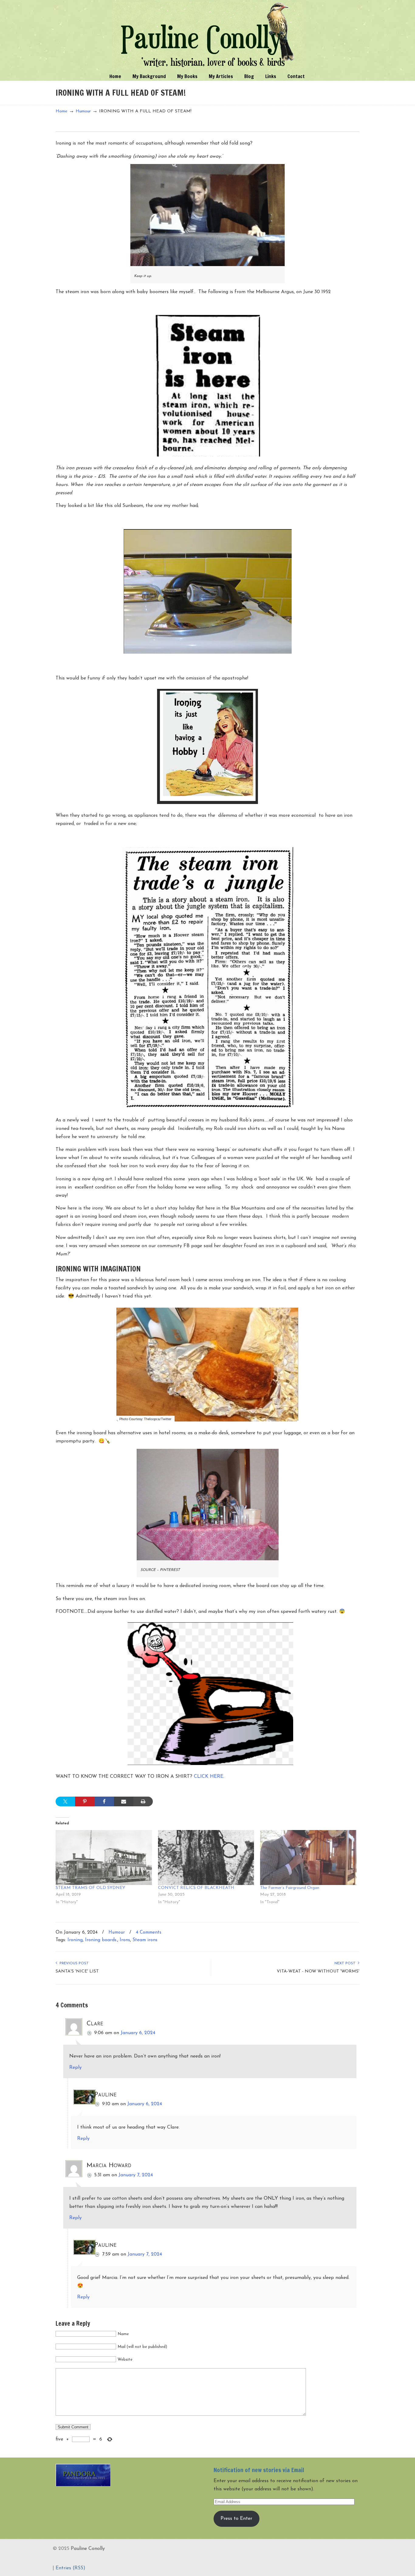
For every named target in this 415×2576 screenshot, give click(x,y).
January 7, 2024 (136, 2175)
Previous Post (73, 1963)
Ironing (75, 1940)
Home (62, 111)
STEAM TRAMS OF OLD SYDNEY (90, 1888)
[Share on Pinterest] (85, 1801)
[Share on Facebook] (104, 1801)
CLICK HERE (209, 1777)
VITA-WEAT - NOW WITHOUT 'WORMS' (318, 1971)
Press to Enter (236, 2519)
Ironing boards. (101, 1940)
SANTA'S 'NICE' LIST (77, 1971)
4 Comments (149, 1933)
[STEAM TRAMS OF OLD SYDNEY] (104, 1858)
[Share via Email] (124, 1801)
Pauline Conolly (208, 35)
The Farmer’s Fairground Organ (290, 1888)
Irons (125, 1940)
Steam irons (145, 1940)
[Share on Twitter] (65, 1801)
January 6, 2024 (138, 2033)
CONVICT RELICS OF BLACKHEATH (196, 1888)
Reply (75, 2068)
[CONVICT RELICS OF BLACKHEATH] (206, 1858)
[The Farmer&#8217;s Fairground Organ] (308, 1858)
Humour (83, 111)
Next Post (346, 1963)
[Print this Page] (143, 1801)
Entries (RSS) (70, 2568)
